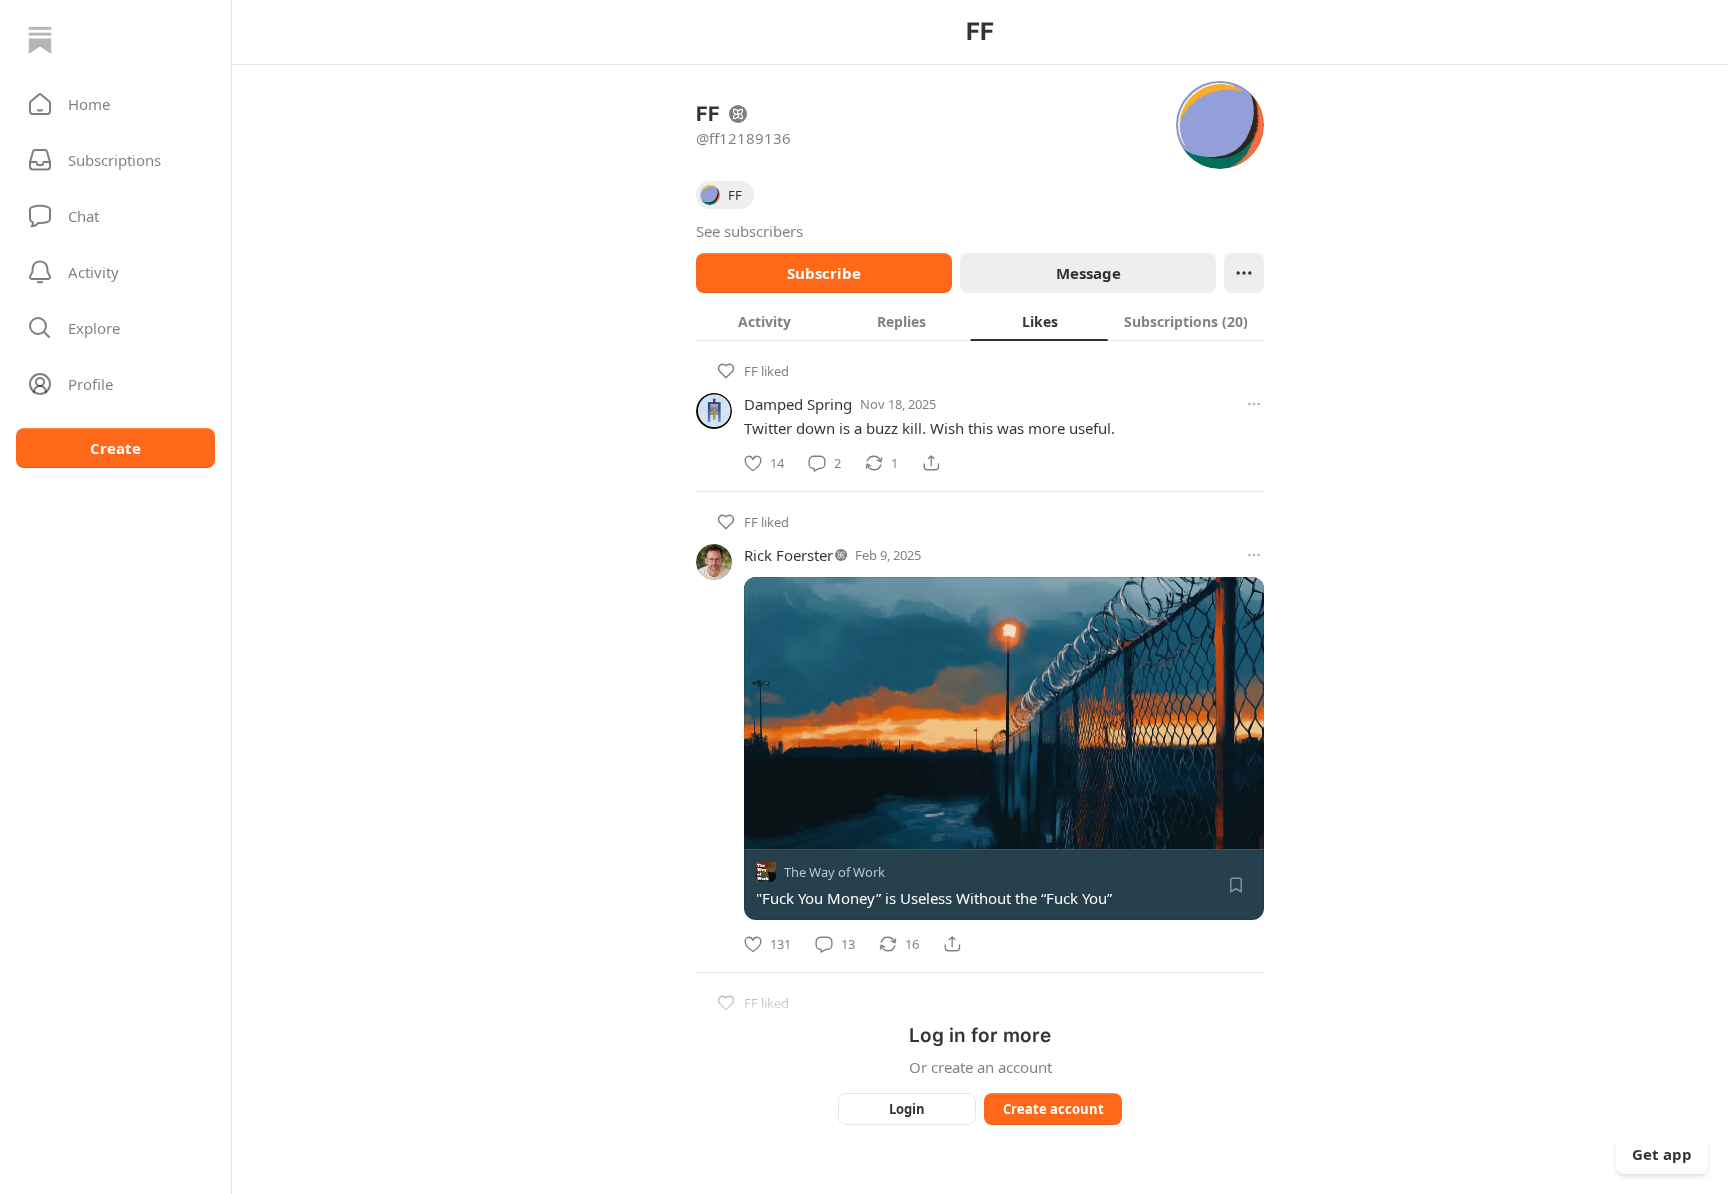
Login (907, 1109)
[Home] (40, 40)
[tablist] (980, 321)
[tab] (764, 321)
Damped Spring (798, 404)
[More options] (1254, 404)
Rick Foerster (788, 555)
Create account (1053, 1109)
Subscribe (824, 273)
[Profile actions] (1244, 273)
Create (115, 448)
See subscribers (749, 231)
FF (751, 371)
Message (1088, 273)
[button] (115, 104)
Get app (1662, 1154)
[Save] (1236, 885)
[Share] (931, 463)
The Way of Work (834, 872)
